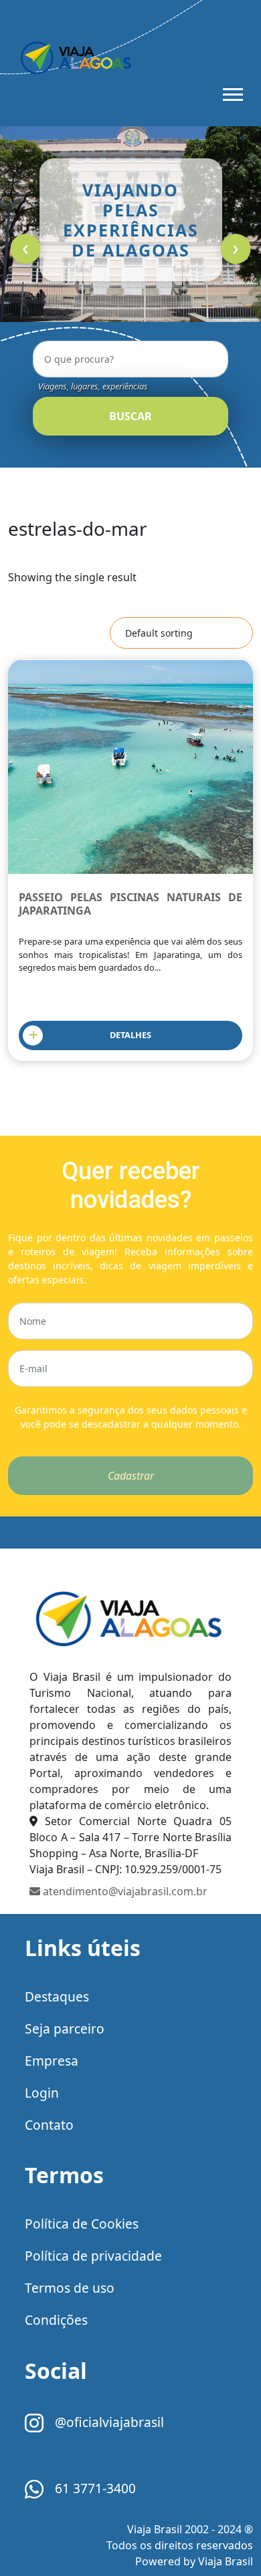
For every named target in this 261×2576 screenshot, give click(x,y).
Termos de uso (70, 2288)
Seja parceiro (65, 2029)
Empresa (52, 2061)
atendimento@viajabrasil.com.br (124, 1891)
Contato (49, 2125)
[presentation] (26, 249)
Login (42, 2093)
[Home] (130, 1618)
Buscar (130, 416)
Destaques (57, 1996)
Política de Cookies (82, 2224)
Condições (56, 2320)
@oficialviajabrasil (108, 2422)
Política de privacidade (93, 2256)
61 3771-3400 (94, 2488)
